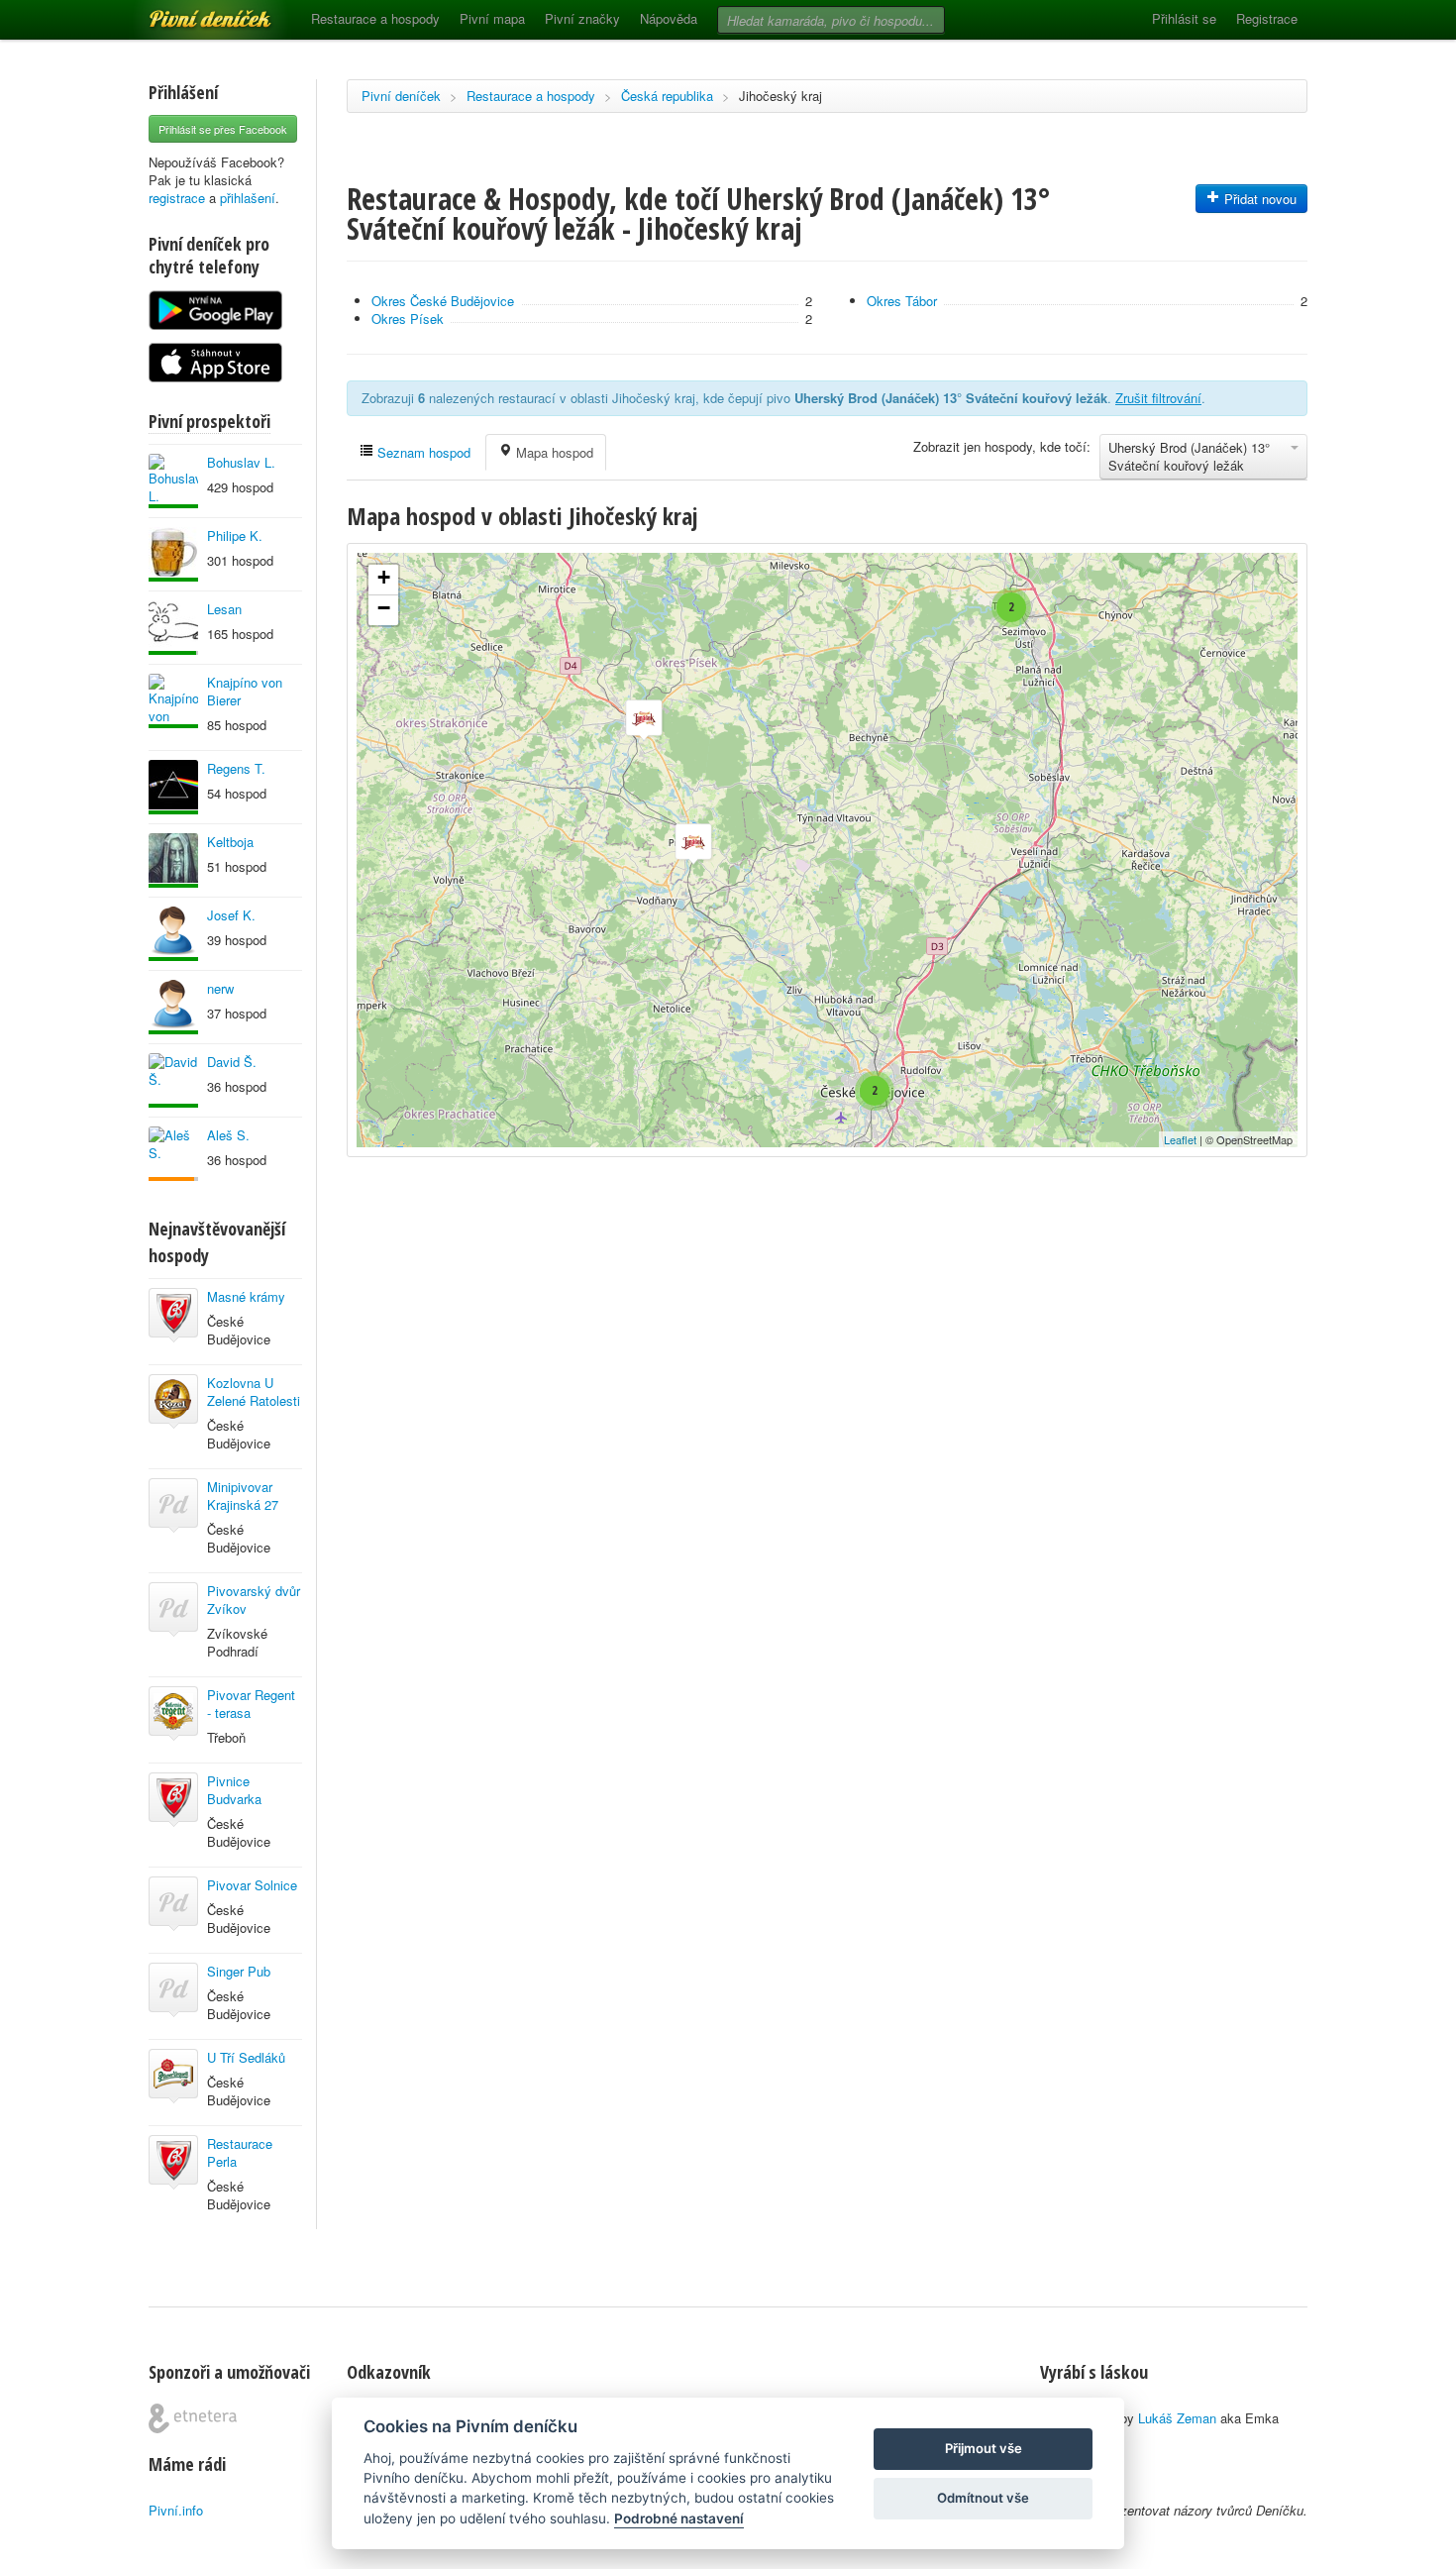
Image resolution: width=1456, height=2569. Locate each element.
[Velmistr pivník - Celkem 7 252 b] (173, 554)
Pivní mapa (492, 18)
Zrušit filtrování (1158, 398)
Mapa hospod (553, 452)
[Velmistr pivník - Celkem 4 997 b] (173, 1080)
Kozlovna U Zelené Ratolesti (254, 1392)
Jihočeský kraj (780, 96)
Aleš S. (228, 1135)
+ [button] (384, 577)
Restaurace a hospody (375, 18)
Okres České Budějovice (443, 301)
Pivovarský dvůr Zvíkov (254, 1600)
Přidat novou (1258, 199)
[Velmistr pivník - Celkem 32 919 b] (173, 787)
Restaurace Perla (240, 2152)
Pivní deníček (188, 12)
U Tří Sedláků (246, 2057)
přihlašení (248, 198)
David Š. (232, 1062)
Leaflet (1180, 1139)
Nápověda (669, 18)
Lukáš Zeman (1177, 2418)
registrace (177, 198)
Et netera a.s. (193, 2418)
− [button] (384, 608)
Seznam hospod (422, 452)
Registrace (1267, 18)
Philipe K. (235, 535)
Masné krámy (246, 1296)
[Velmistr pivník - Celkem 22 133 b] (173, 934)
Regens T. (236, 768)
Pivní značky (582, 18)
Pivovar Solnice (252, 1885)
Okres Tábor (902, 301)
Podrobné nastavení (679, 2518)
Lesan (224, 609)
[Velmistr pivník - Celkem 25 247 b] (173, 701)
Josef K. (231, 915)
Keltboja (230, 842)
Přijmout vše (984, 2448)
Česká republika (667, 96)
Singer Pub (239, 1971)
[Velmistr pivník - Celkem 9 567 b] (173, 1007)
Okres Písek (408, 319)
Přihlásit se (1184, 18)
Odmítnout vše (983, 2498)
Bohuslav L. (241, 462)
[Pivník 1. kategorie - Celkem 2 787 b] (173, 1154)
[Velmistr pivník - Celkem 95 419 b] (173, 481)
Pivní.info (176, 2510)
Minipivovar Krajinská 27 (243, 1496)
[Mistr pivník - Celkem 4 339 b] (173, 628)
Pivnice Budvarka (234, 1790)
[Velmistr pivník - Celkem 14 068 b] (173, 860)
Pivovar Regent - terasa (251, 1704)
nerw (220, 988)
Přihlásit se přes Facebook (223, 129)
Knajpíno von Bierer (245, 691)
